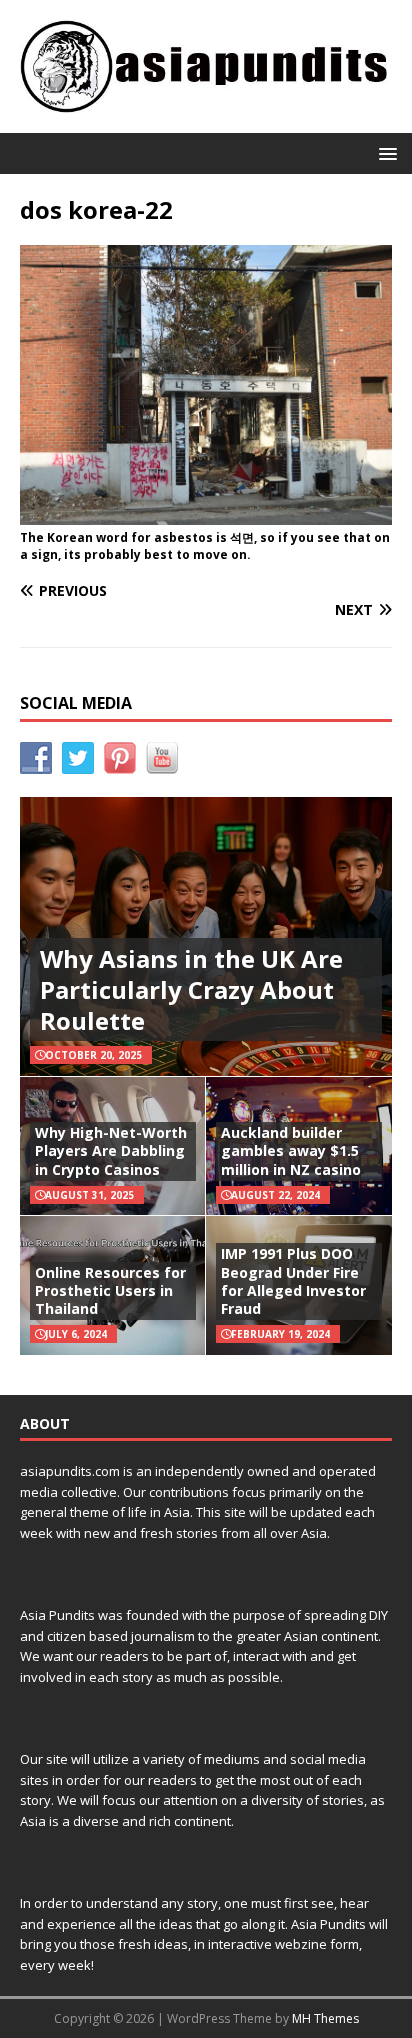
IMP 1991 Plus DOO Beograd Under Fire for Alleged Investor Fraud (293, 1281)
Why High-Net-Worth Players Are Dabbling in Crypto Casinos (111, 1150)
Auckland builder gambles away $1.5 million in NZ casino (291, 1150)
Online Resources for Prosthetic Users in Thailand (110, 1290)
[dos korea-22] (206, 513)
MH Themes (325, 2018)
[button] (384, 152)
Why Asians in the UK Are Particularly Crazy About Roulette (191, 989)
